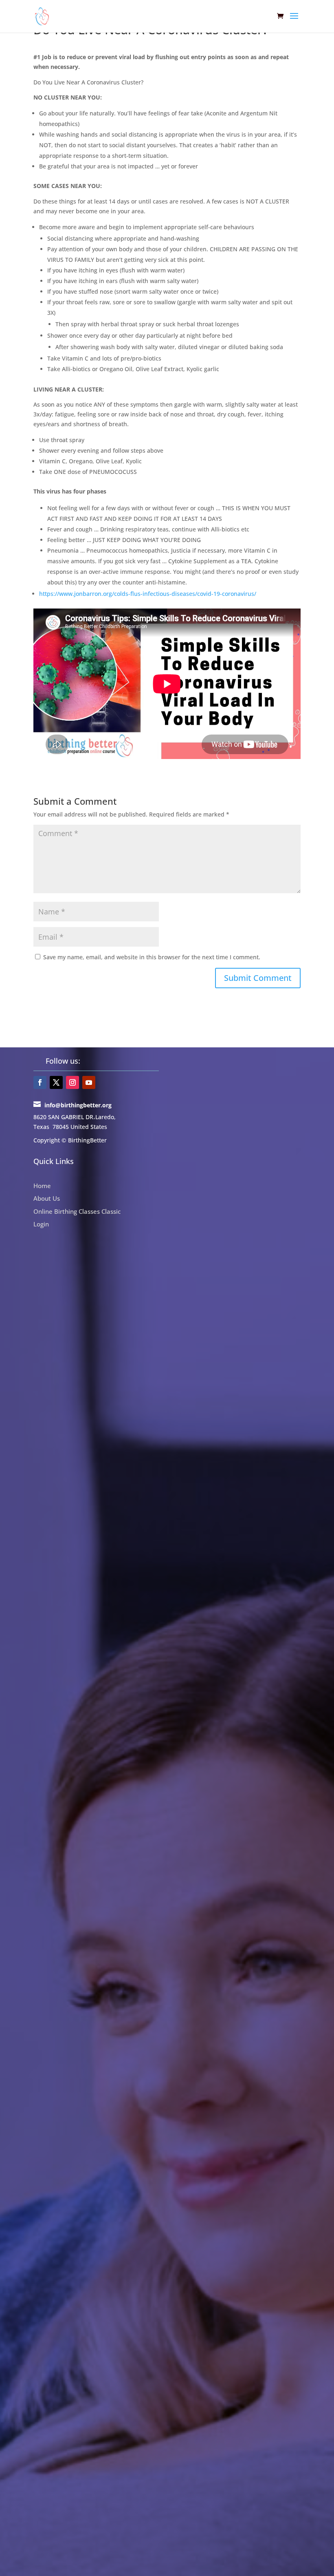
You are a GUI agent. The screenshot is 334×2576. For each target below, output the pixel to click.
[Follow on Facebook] (40, 1082)
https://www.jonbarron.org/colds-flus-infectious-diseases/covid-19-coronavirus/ (148, 594)
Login (41, 1224)
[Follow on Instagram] (73, 1082)
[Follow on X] (56, 1082)
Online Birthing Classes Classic (77, 1211)
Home (42, 1186)
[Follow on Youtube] (89, 1082)
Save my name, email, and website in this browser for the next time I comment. (152, 957)
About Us (47, 1198)
